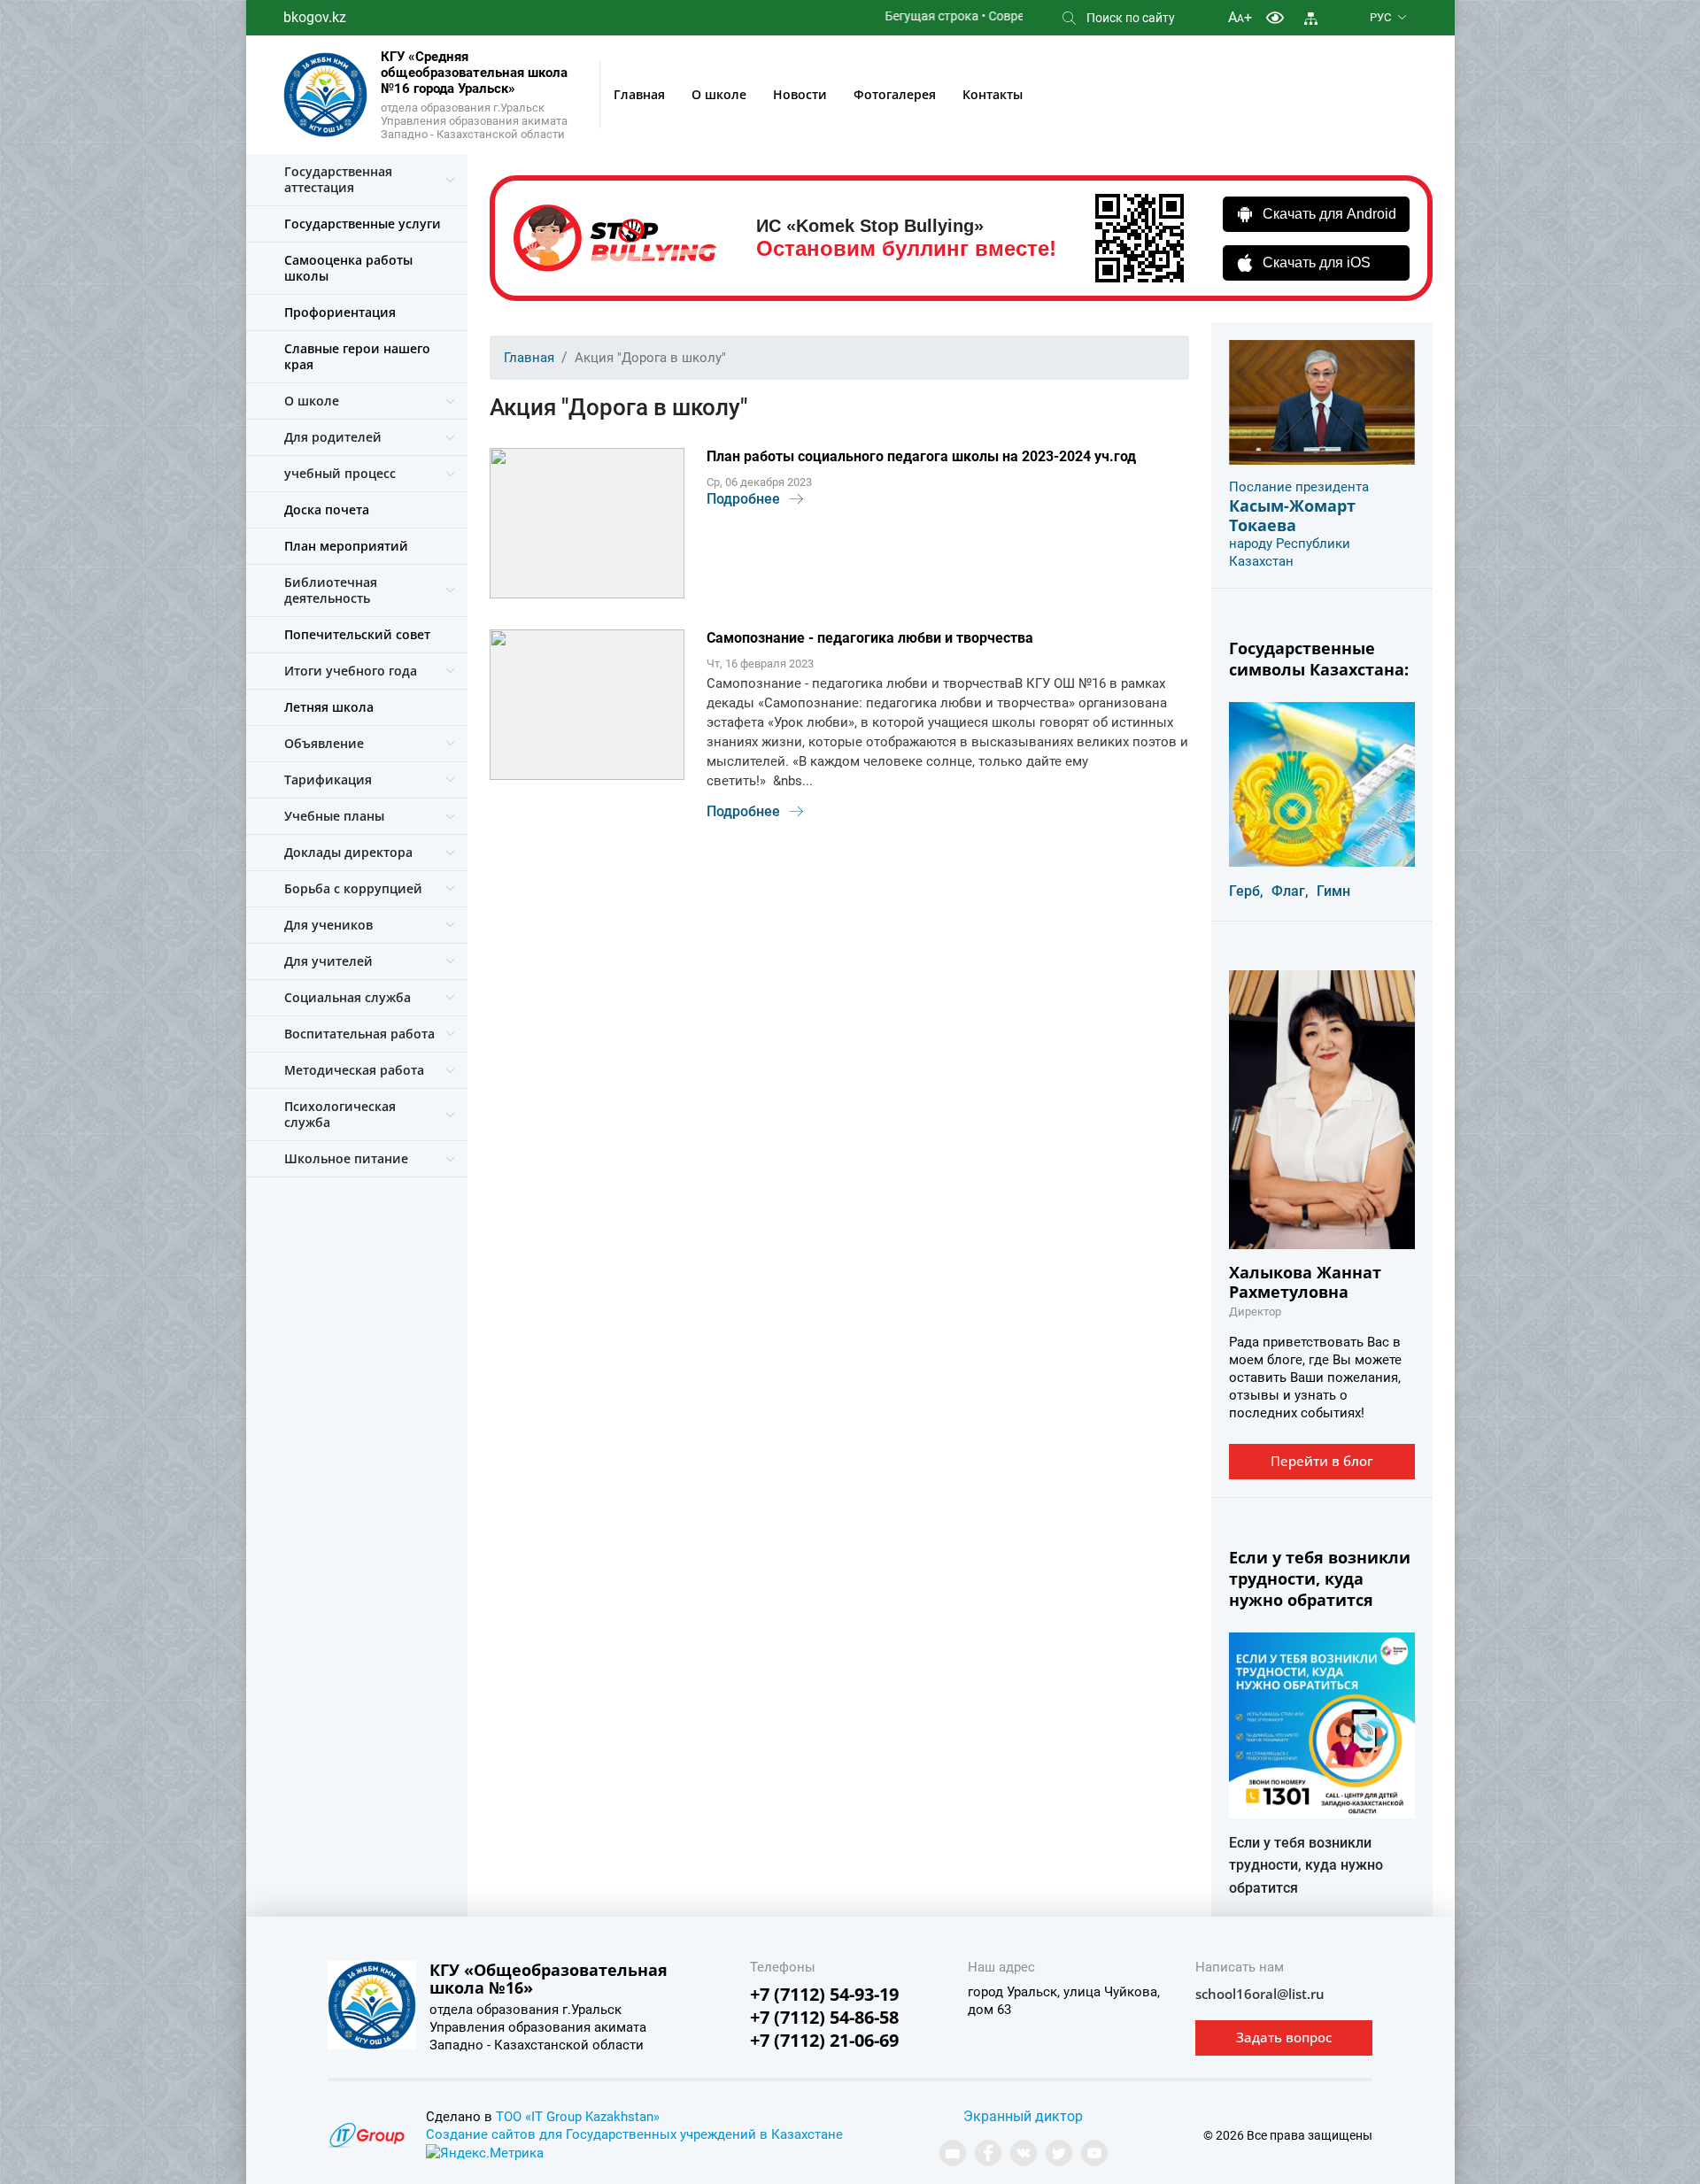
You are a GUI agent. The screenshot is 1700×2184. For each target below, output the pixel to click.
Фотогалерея (895, 94)
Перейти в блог (1322, 1461)
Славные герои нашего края (357, 356)
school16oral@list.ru (1260, 1994)
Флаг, (1290, 891)
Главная (639, 94)
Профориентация (340, 312)
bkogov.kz (315, 17)
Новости (800, 94)
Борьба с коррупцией (353, 888)
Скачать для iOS (1317, 262)
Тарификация (328, 779)
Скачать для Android (1329, 214)
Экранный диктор (1023, 2116)
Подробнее (743, 499)
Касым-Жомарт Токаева (1292, 515)
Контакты (993, 94)
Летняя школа (329, 707)
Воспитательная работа (359, 1034)
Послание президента (1299, 487)
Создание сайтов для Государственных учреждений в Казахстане (634, 2134)
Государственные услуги (363, 224)
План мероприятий (346, 546)
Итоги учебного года (351, 671)
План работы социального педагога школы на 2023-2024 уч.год (921, 456)
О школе (719, 94)
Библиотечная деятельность (331, 590)
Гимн (1333, 891)
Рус (1380, 17)
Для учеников (328, 925)
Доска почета (327, 509)
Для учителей (328, 961)
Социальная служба (348, 997)
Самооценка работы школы (348, 268)
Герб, (1246, 891)
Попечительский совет (357, 634)
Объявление (324, 743)
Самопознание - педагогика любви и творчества (870, 638)
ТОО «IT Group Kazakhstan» (578, 2117)
